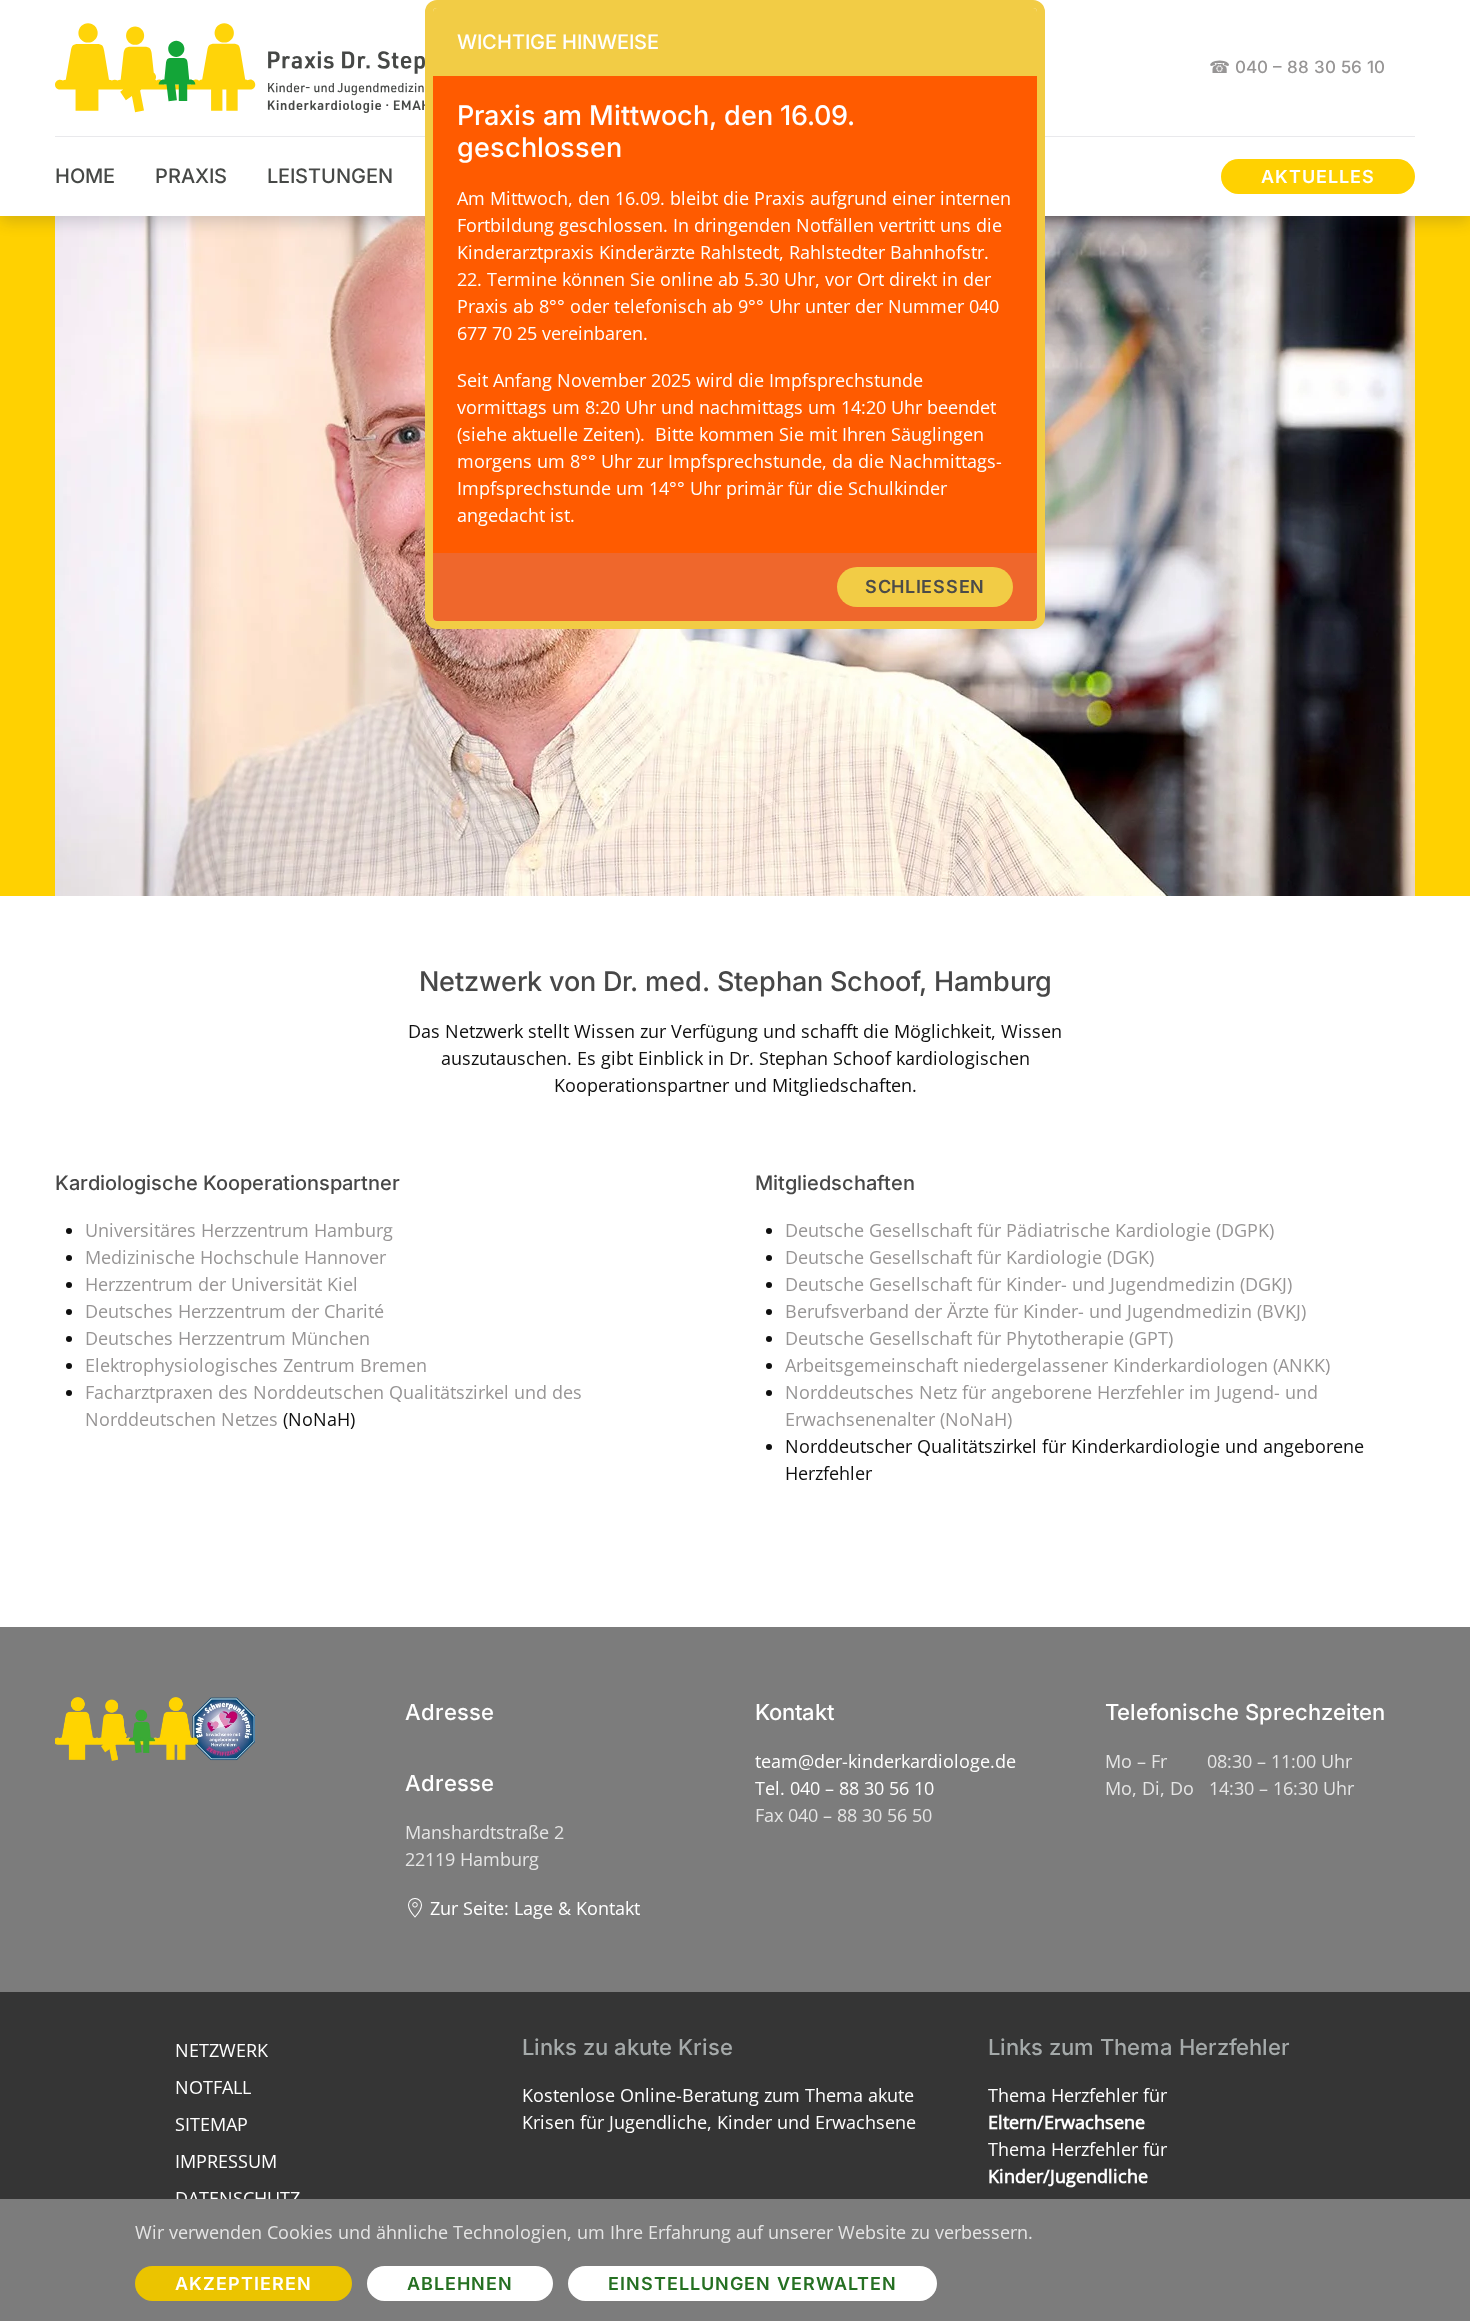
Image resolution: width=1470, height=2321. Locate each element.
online (686, 279)
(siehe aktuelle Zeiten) (548, 434)
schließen (925, 586)
